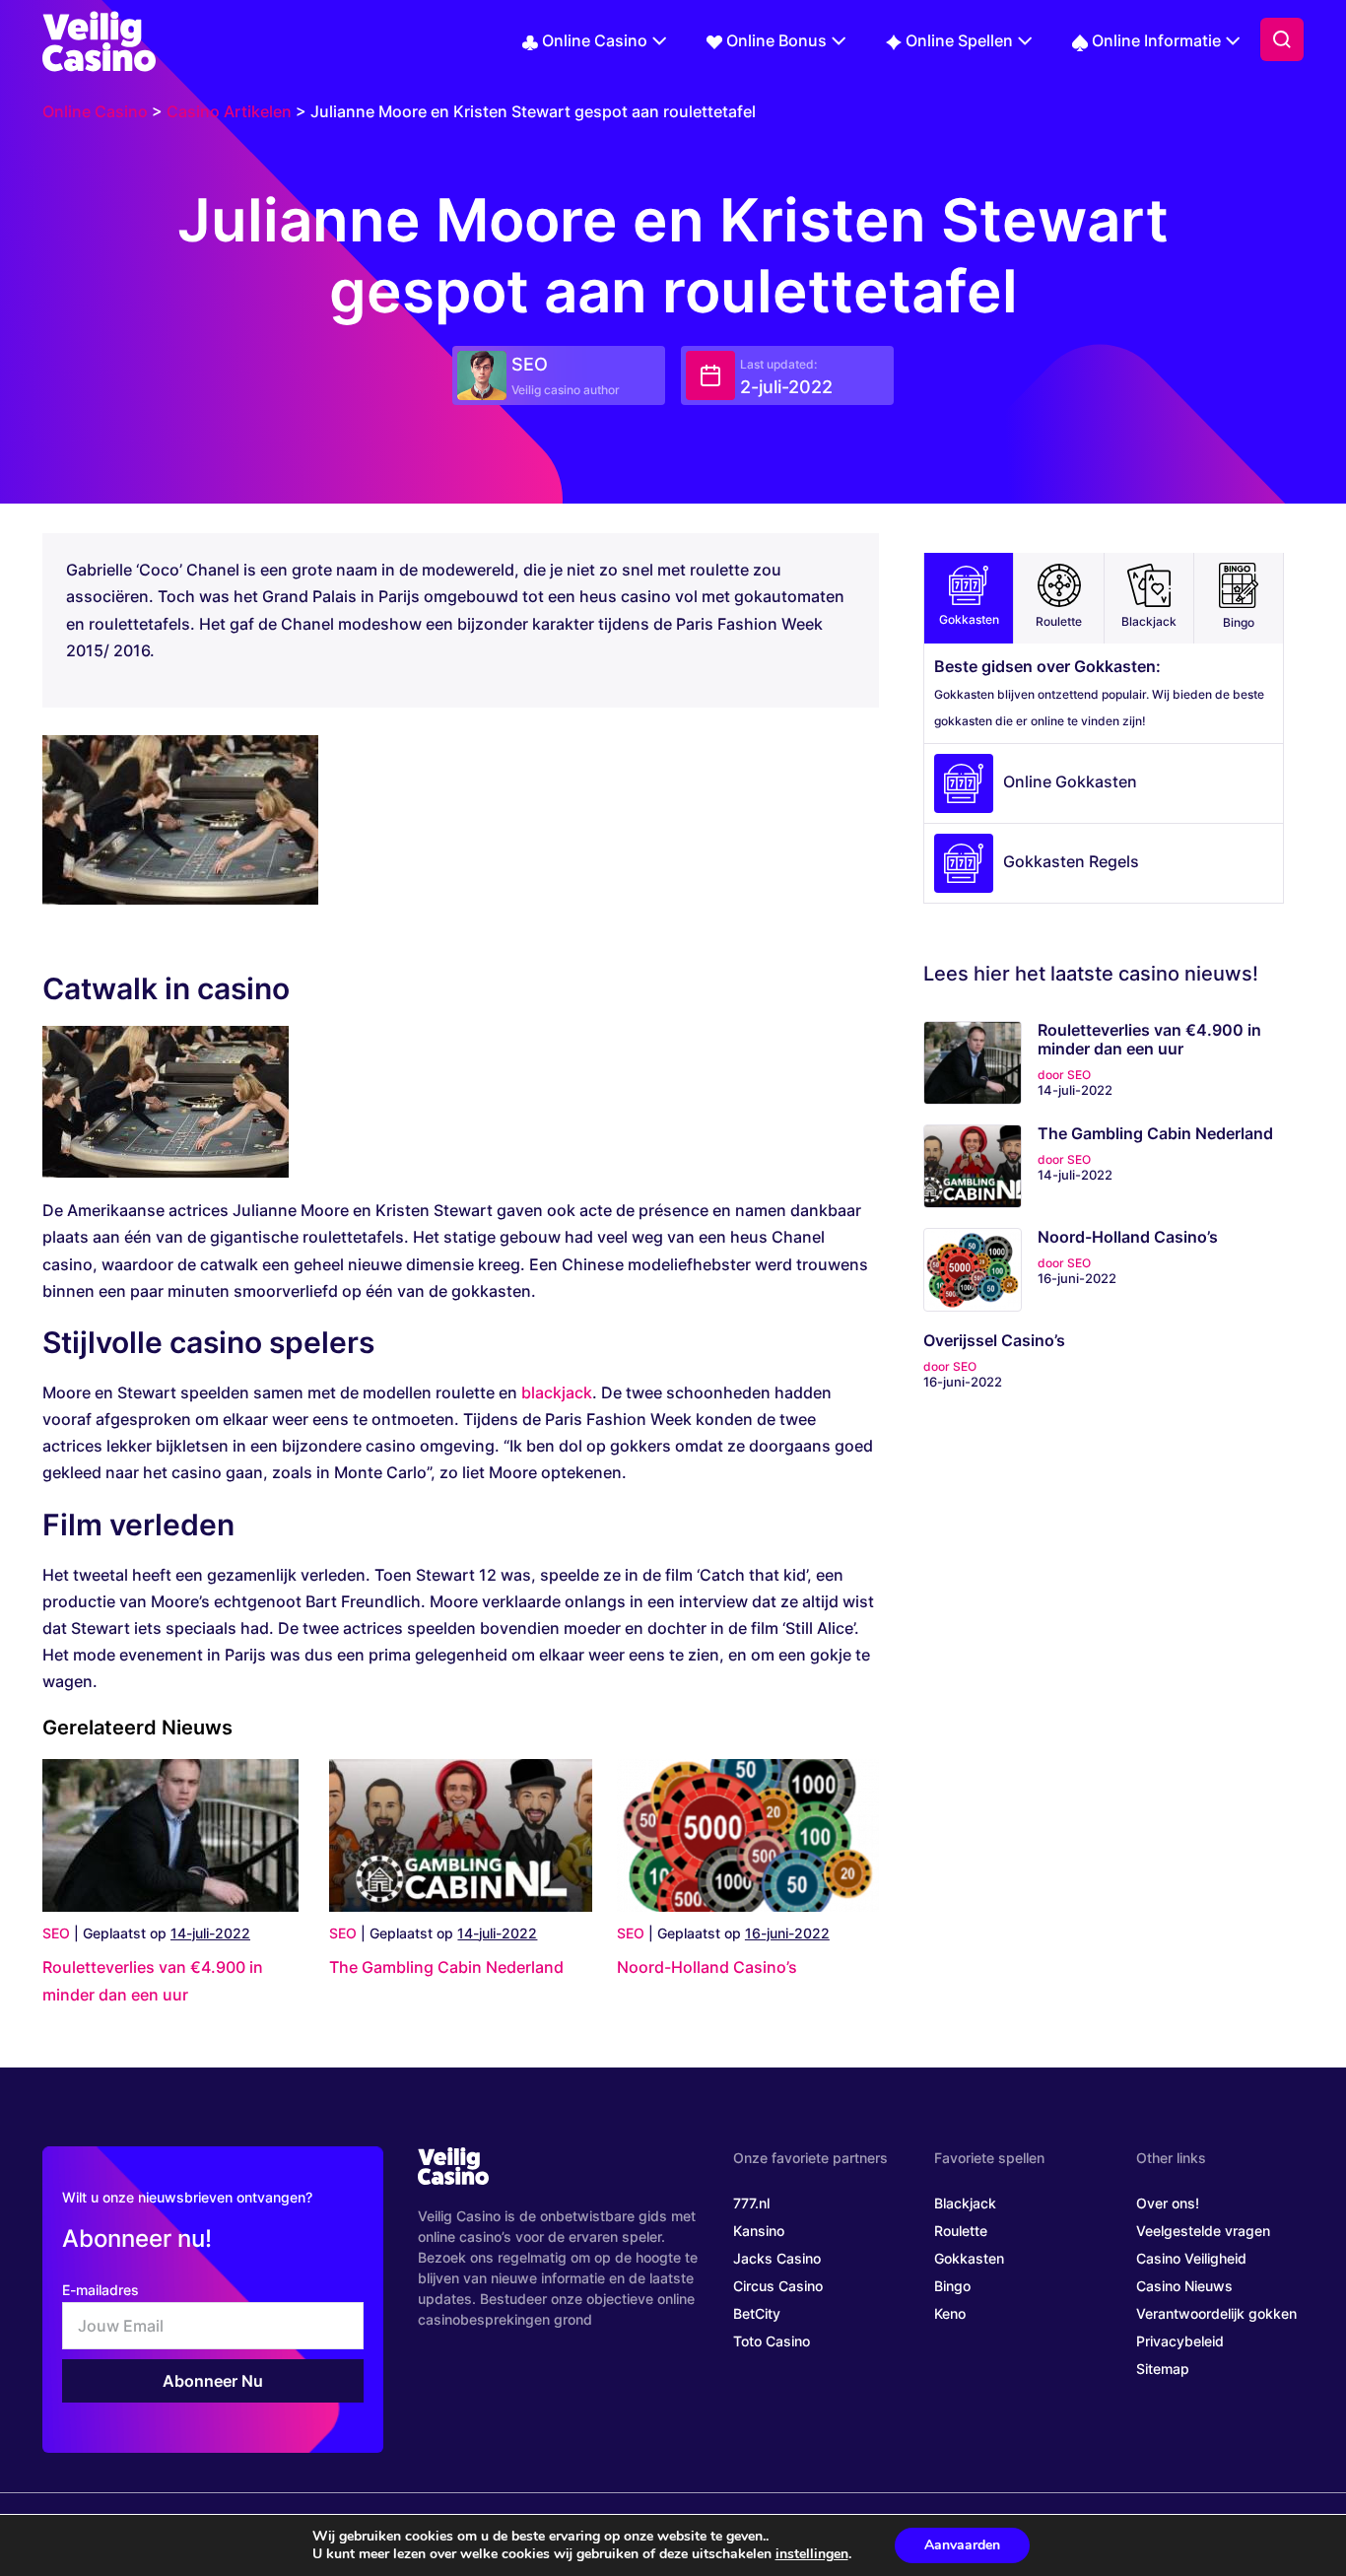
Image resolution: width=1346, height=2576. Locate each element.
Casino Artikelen (229, 111)
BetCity (757, 2313)
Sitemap (1163, 2369)
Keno (950, 2313)
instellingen (812, 2554)
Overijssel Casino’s (994, 1341)
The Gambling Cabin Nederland (446, 1967)
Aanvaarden (962, 2545)
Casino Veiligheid (1191, 2258)
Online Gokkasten (1070, 782)
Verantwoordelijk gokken (1216, 2313)
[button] (1282, 39)
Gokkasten (969, 619)
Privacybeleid (1180, 2341)
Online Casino (595, 40)
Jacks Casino (777, 2258)
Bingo (1239, 622)
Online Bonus (776, 40)
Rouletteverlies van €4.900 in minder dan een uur (1149, 1040)
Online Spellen (959, 40)
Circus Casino (778, 2286)
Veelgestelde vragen (1203, 2231)
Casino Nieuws (1184, 2286)
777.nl (751, 2203)
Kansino (759, 2231)
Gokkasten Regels (1071, 862)
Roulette (1059, 621)
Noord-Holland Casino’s (707, 1967)
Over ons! (1168, 2203)
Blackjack (1149, 621)
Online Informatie (1156, 40)
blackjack (557, 1392)
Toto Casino (772, 2341)
